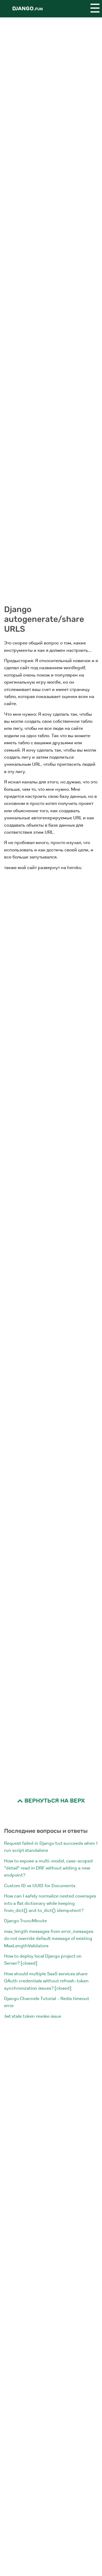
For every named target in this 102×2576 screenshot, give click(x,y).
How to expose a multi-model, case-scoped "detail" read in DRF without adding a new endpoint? (48, 1868)
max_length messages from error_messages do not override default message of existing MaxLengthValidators (49, 1939)
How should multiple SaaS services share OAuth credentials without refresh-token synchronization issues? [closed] (46, 1981)
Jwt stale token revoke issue (33, 2016)
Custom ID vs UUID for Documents (40, 1886)
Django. (27, 9)
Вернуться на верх (54, 1801)
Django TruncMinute (25, 1921)
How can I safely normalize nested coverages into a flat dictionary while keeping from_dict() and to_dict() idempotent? (50, 1903)
